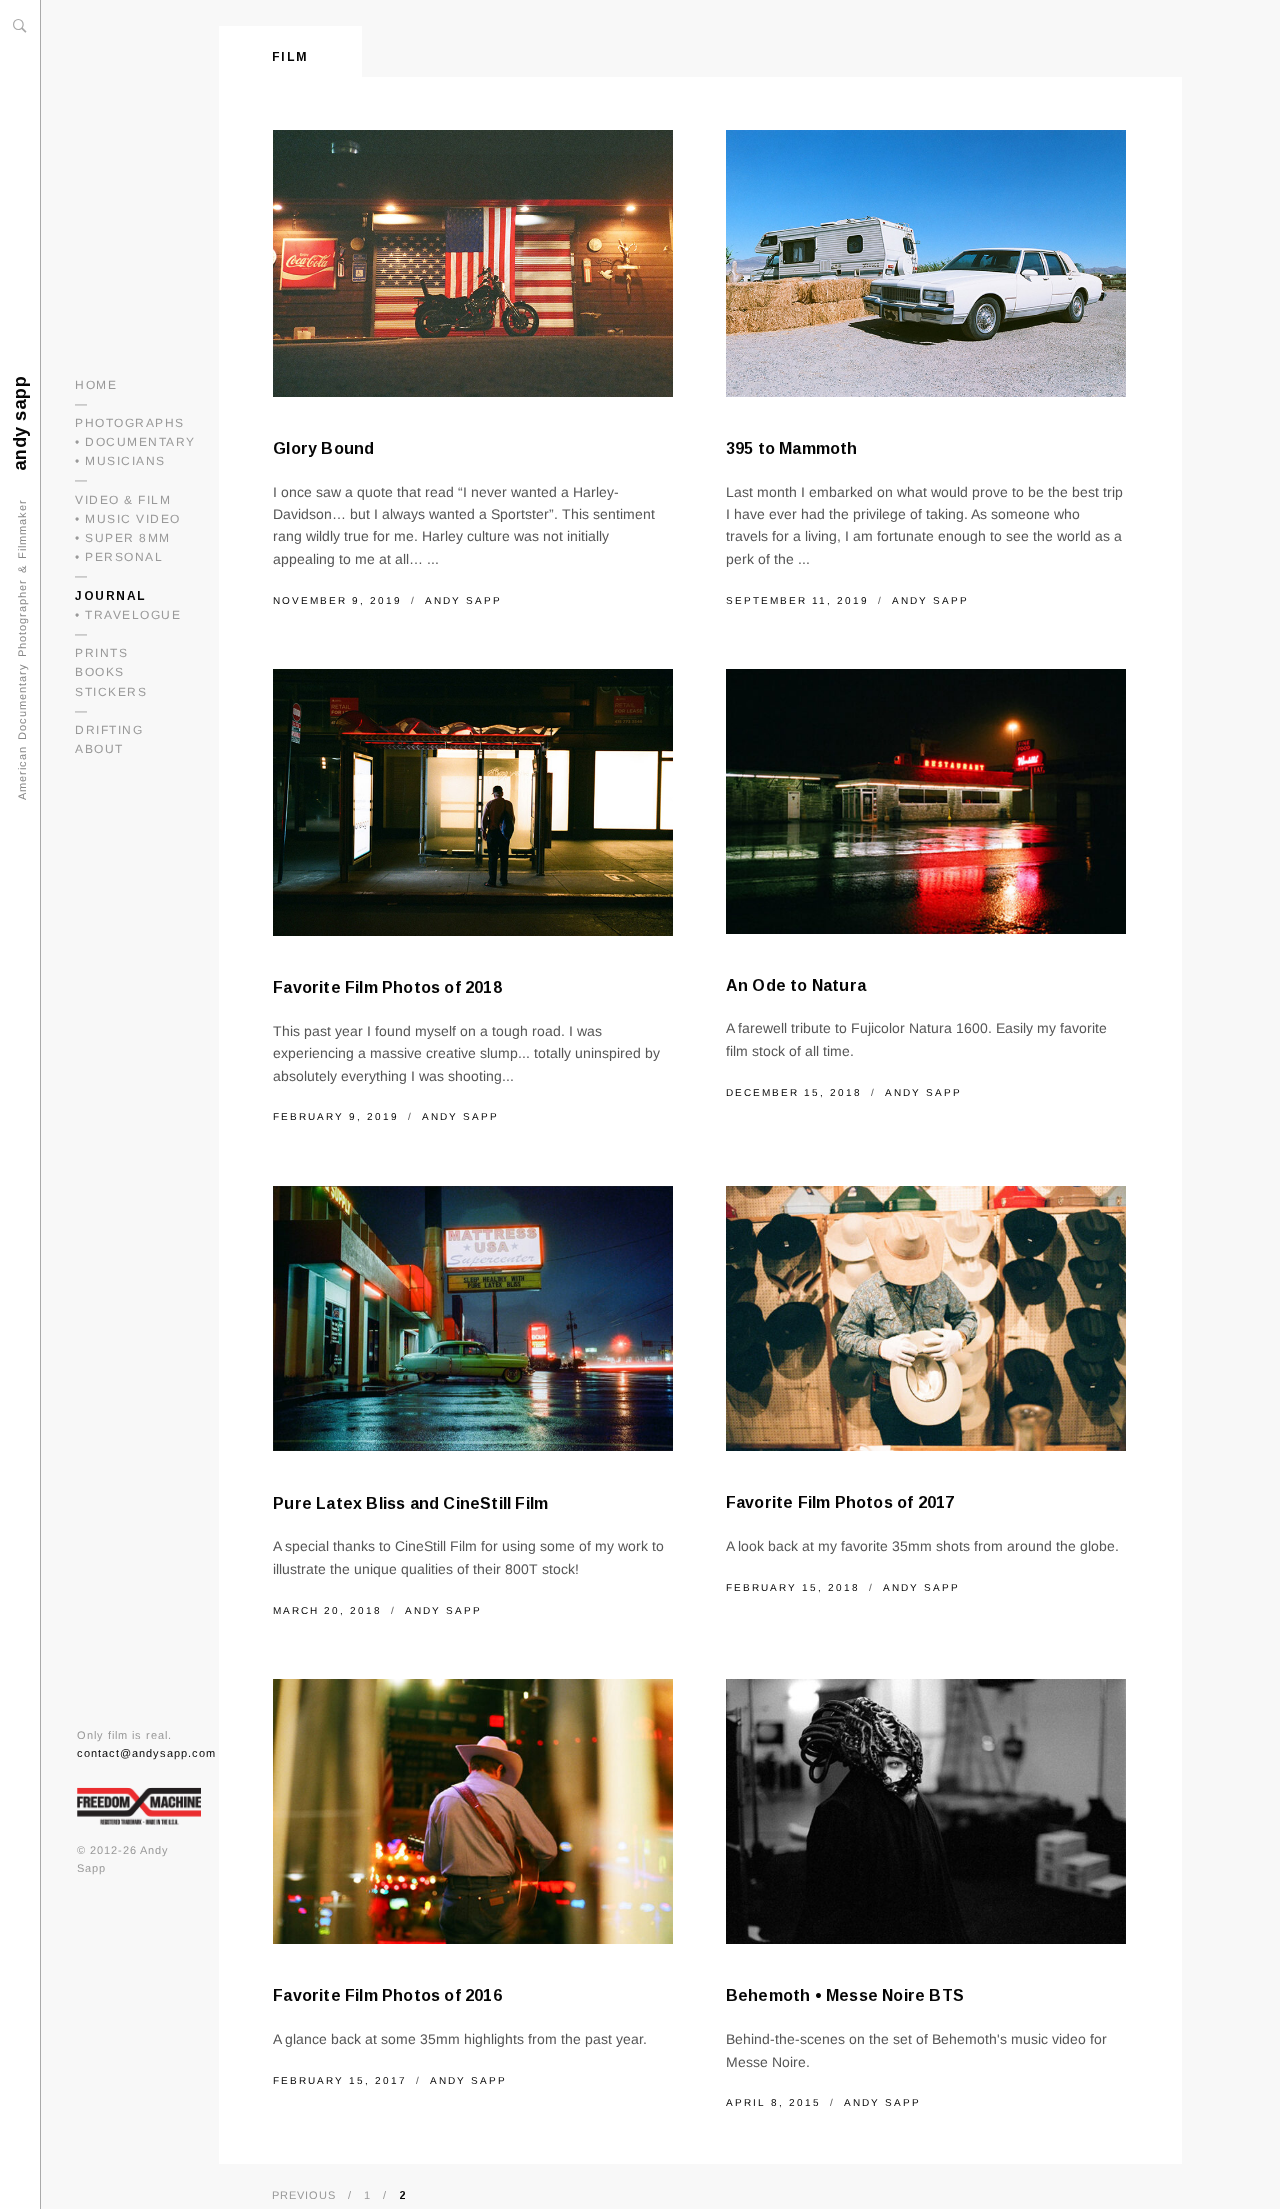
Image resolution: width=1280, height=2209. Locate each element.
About (99, 749)
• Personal (119, 557)
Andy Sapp (463, 600)
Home (96, 385)
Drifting (109, 730)
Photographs (130, 423)
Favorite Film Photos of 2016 (387, 1995)
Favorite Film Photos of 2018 (387, 987)
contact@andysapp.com (146, 1753)
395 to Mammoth (792, 448)
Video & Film (123, 500)
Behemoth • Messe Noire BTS (845, 1995)
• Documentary (135, 442)
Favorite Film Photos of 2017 (840, 1502)
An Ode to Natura (796, 985)
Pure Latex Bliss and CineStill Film (410, 1503)
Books (100, 672)
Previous (304, 2195)
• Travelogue (128, 615)
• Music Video (128, 519)
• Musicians (120, 461)
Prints (101, 653)
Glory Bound (323, 448)
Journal (111, 596)
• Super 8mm (123, 538)
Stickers (111, 692)
